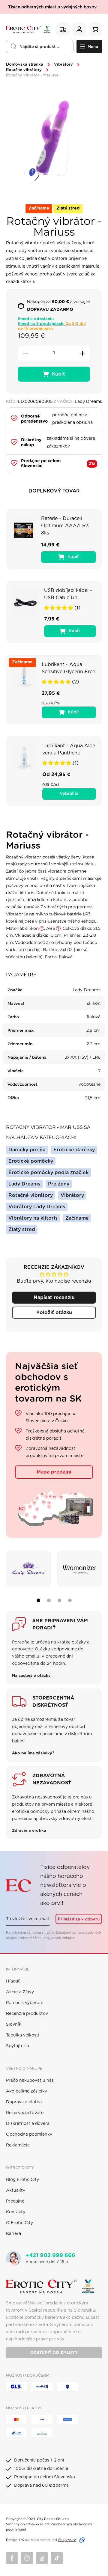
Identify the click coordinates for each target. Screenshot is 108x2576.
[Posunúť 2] (49, 1600)
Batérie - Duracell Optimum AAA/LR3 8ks (65, 526)
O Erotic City (19, 2223)
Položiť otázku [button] (54, 1313)
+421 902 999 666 (50, 2256)
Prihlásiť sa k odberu (79, 1919)
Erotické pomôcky (31, 1161)
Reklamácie (18, 2145)
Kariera (13, 2234)
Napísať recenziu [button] (54, 1298)
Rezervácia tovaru (25, 2113)
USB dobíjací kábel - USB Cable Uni (68, 594)
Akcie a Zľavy (20, 1992)
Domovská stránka (25, 65)
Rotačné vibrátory (24, 70)
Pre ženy (59, 1184)
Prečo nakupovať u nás (30, 2081)
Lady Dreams (24, 1184)
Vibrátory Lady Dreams (37, 1207)
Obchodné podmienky (29, 2134)
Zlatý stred (22, 1230)
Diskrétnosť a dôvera (28, 2124)
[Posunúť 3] (59, 1600)
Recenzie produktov (27, 2014)
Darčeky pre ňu (27, 1150)
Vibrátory (63, 65)
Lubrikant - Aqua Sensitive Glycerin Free (68, 668)
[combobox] (40, 46)
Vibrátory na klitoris (33, 1218)
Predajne (15, 2201)
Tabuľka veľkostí (23, 2035)
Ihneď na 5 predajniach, (52, 326)
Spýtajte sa (18, 2046)
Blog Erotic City (22, 2180)
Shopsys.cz (67, 2540)
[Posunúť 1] (38, 1600)
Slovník (14, 2024)
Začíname (77, 1218)
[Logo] (28, 29)
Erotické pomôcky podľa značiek (48, 1173)
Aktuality (16, 2191)
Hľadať (13, 1981)
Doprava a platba (24, 2102)
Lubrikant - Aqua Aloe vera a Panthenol (69, 749)
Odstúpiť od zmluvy (54, 2353)
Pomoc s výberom (25, 2003)
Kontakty (16, 2212)
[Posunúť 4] (70, 1600)
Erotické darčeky (74, 1150)
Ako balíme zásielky (27, 2091)
